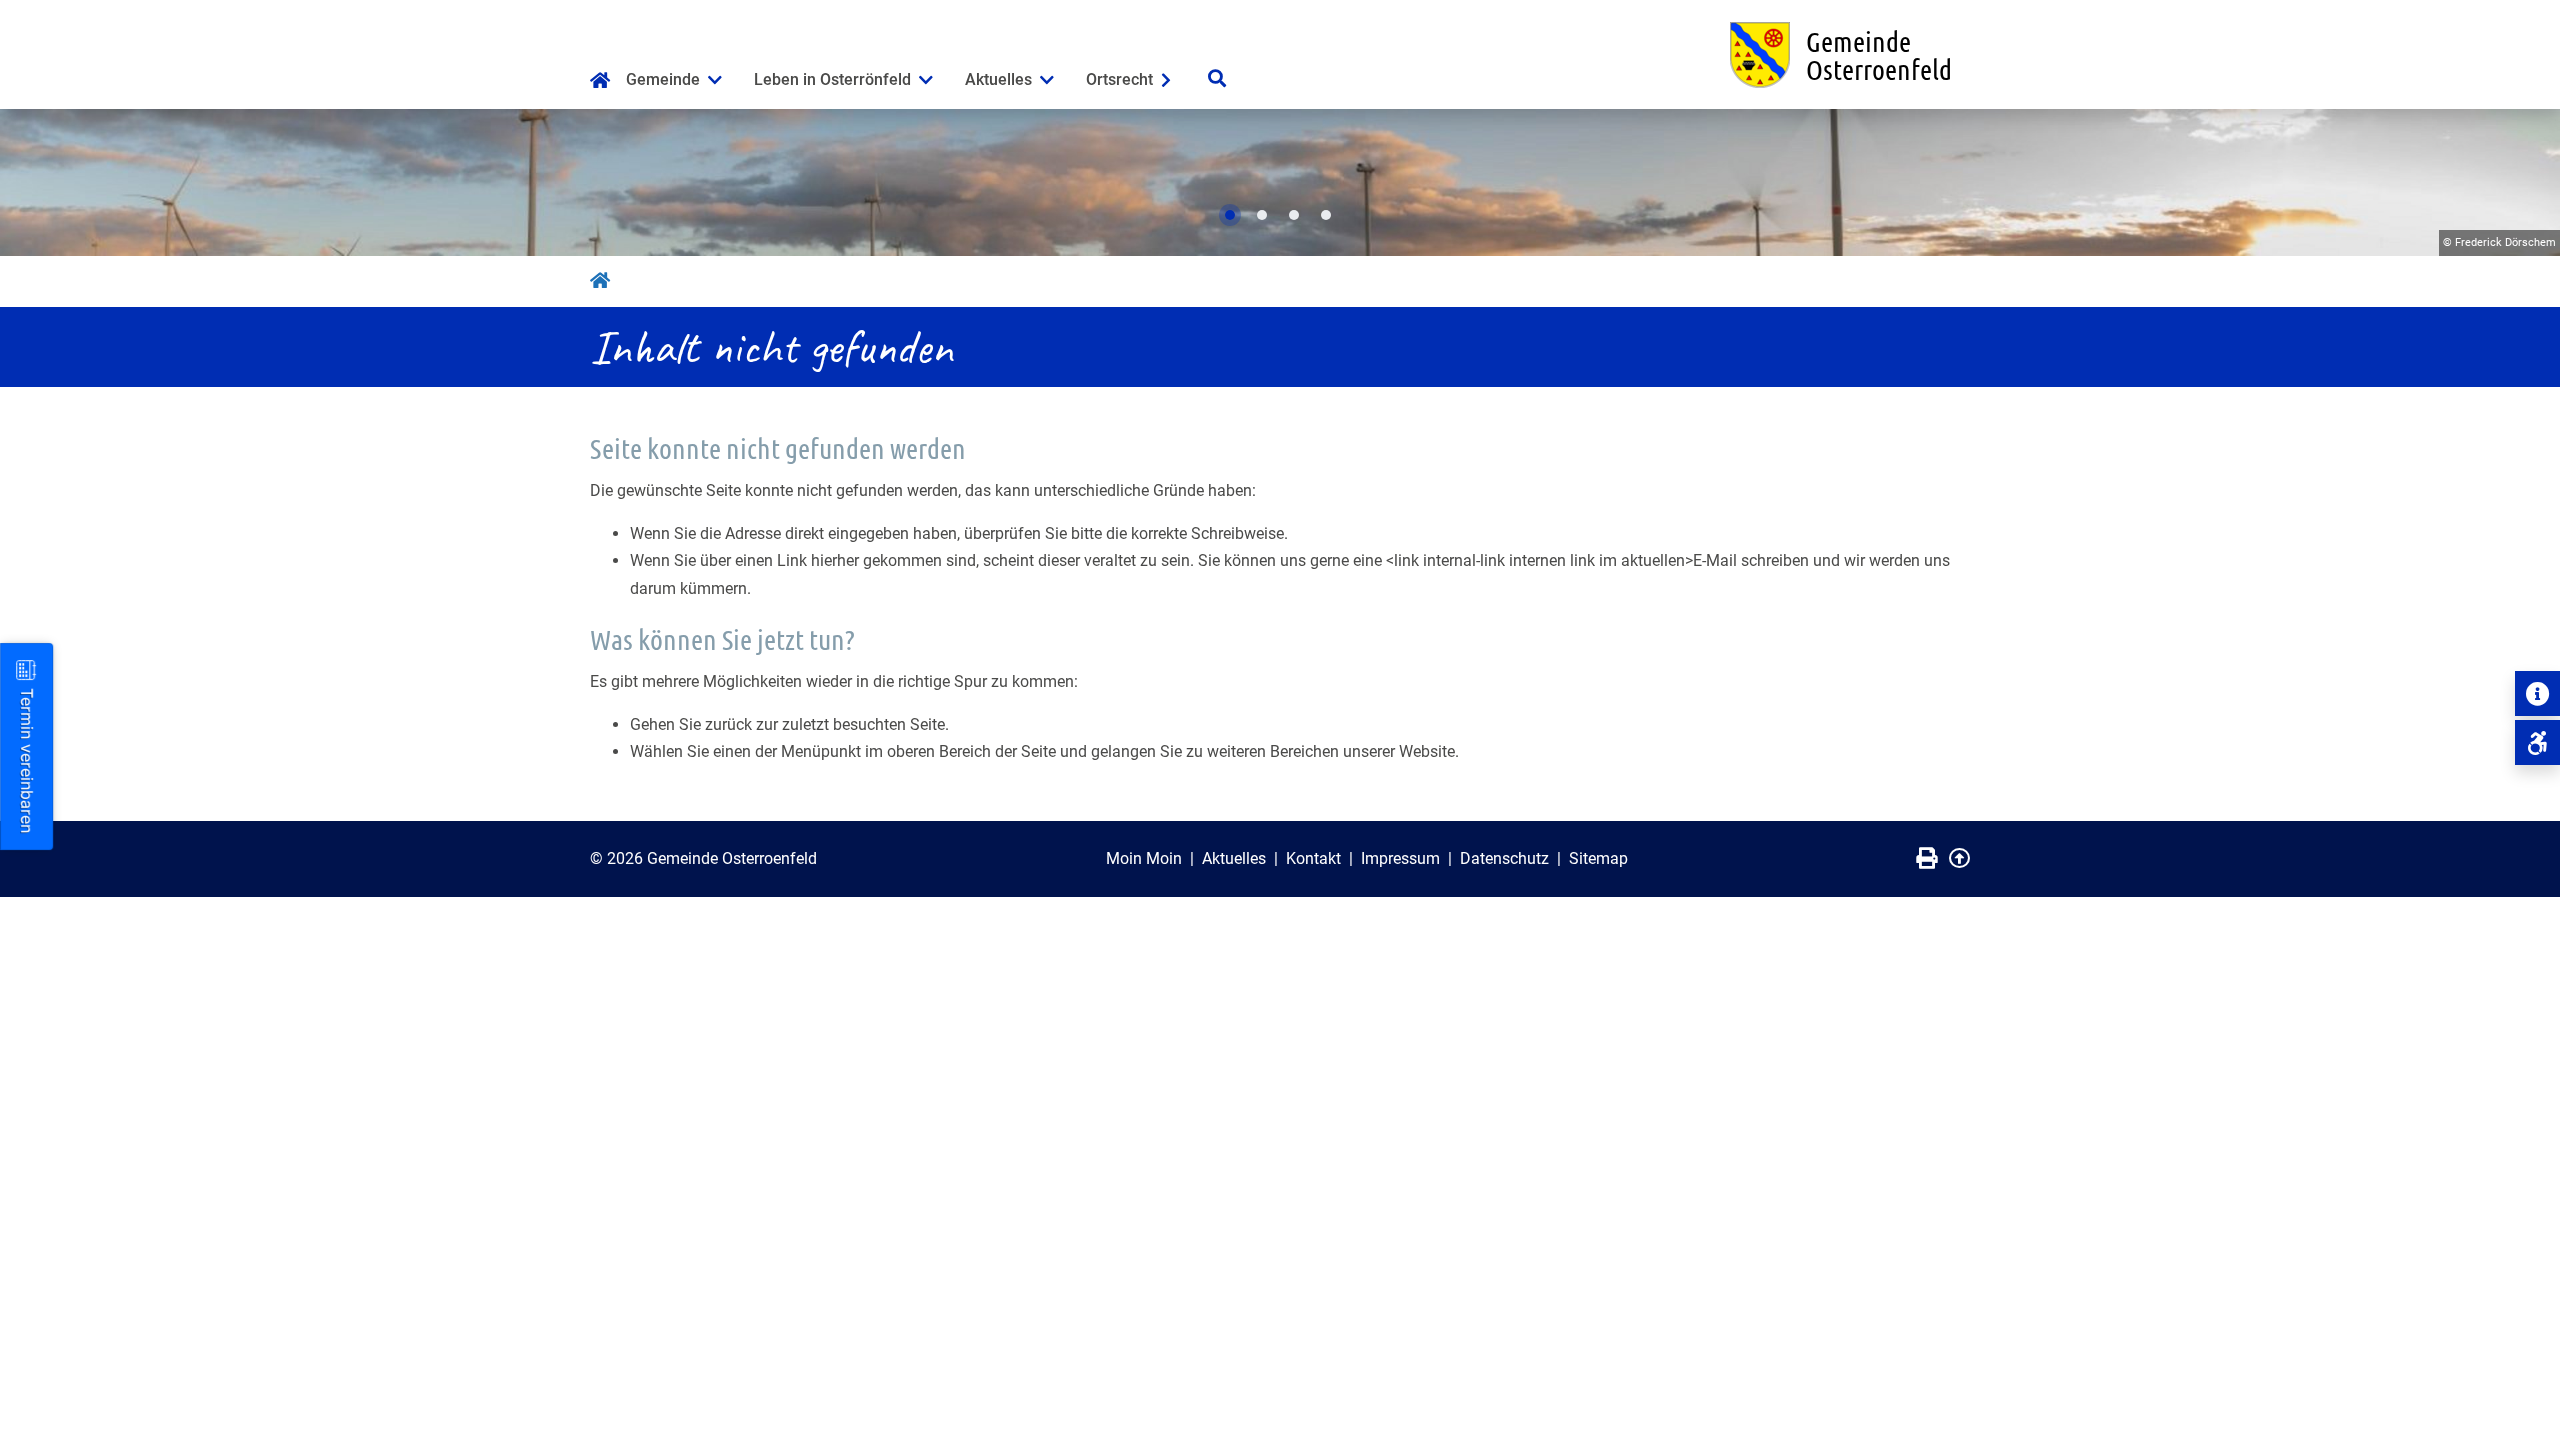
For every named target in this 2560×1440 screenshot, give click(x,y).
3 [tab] (1294, 215)
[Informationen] (2537, 693)
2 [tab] (1262, 215)
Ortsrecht (1119, 79)
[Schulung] (2537, 742)
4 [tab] (1326, 215)
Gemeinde (663, 79)
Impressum (1400, 858)
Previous (35, 183)
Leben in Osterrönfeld (832, 79)
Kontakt (1313, 858)
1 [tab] (1230, 215)
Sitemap (1598, 858)
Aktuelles (998, 79)
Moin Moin (1144, 858)
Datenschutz (1504, 858)
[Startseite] (600, 82)
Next (2525, 183)
